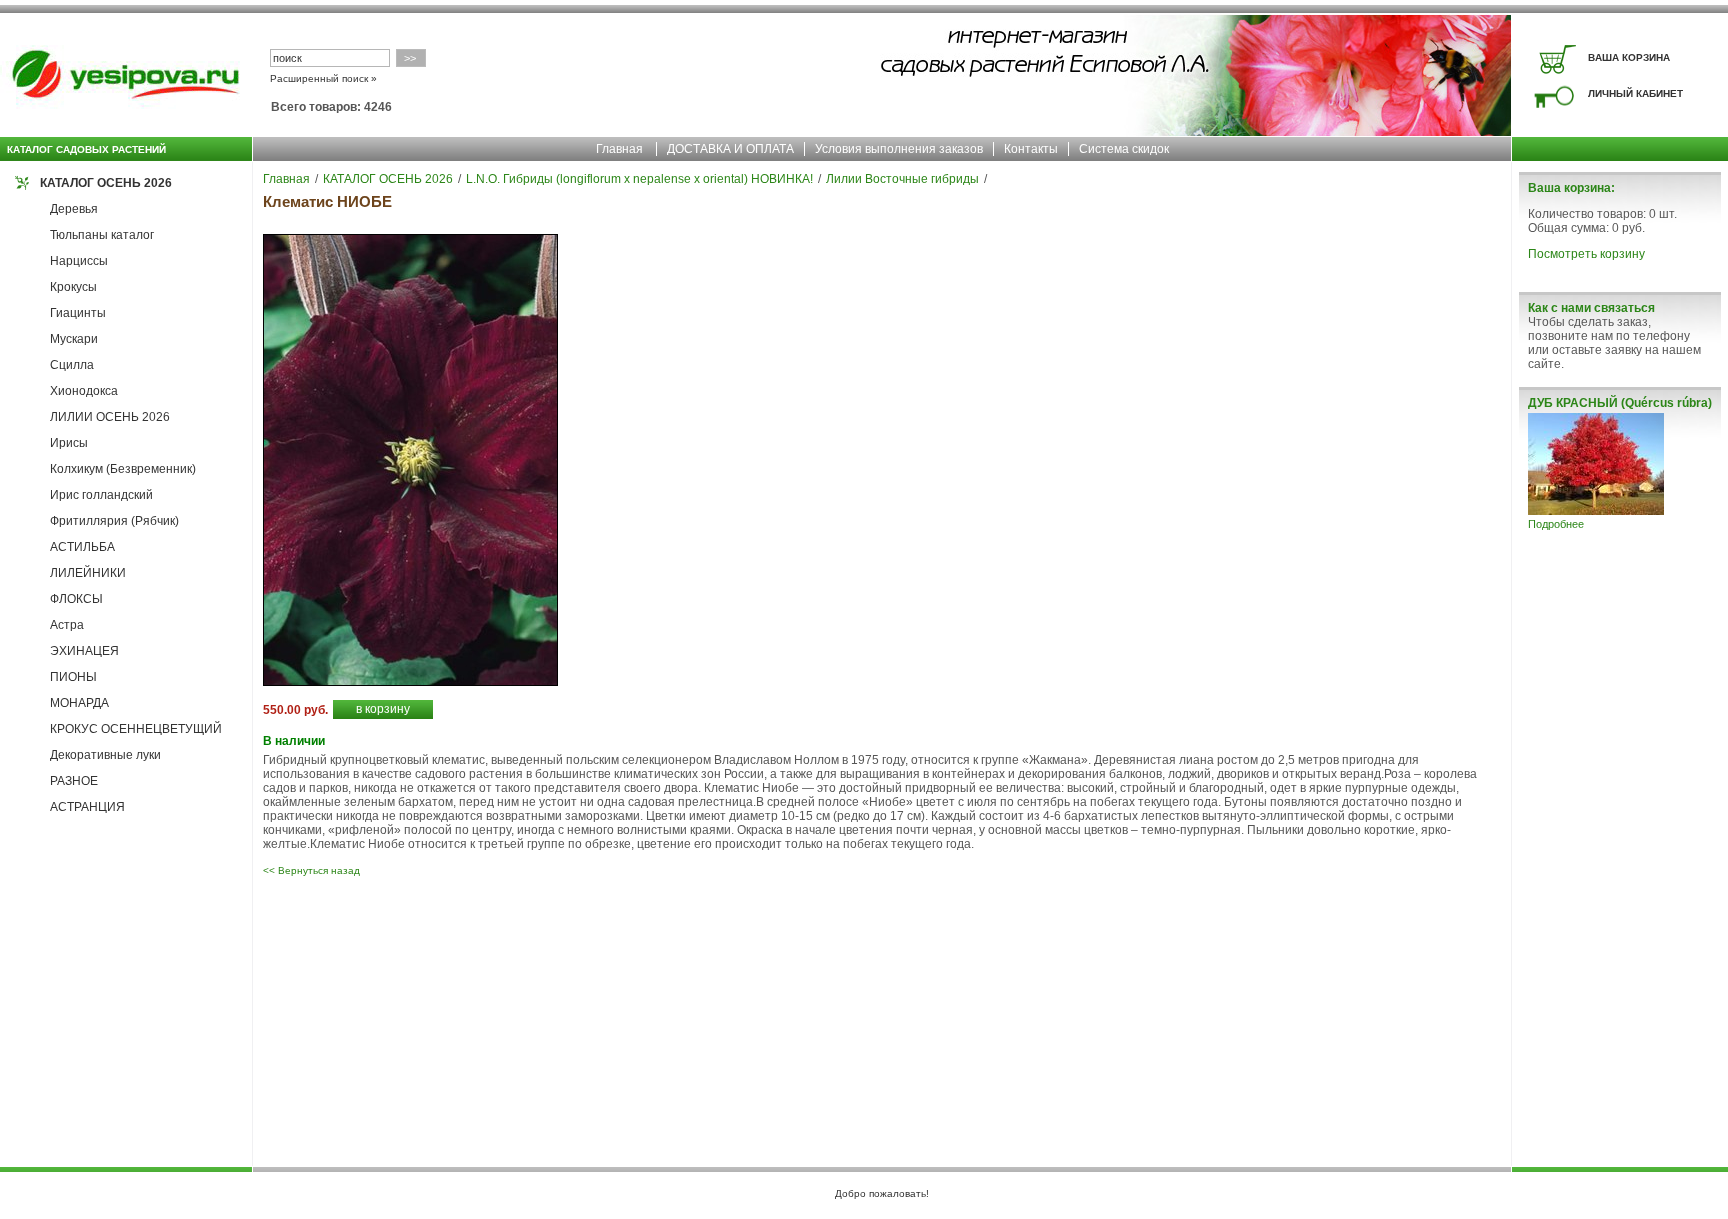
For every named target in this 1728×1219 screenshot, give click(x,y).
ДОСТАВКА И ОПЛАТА (730, 149)
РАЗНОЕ (74, 781)
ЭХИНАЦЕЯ (84, 651)
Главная (619, 149)
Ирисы (69, 443)
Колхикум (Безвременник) (123, 469)
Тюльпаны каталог (102, 235)
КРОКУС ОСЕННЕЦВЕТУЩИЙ (136, 729)
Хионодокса (84, 391)
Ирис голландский (101, 495)
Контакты (1031, 149)
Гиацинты (78, 313)
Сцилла (72, 365)
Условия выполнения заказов (899, 149)
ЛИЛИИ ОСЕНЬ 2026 (110, 417)
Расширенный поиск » (323, 78)
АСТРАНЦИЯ (87, 807)
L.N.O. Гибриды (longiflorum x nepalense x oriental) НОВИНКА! (639, 179)
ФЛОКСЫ (76, 599)
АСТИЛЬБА (82, 547)
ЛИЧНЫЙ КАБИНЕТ (1635, 93)
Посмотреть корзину (1586, 254)
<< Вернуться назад (311, 870)
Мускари (74, 339)
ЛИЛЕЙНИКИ (88, 573)
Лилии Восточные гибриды (902, 179)
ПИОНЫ (73, 677)
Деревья (74, 209)
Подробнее (1556, 524)
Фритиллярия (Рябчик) (114, 521)
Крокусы (73, 287)
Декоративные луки (105, 755)
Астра (67, 625)
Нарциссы (79, 261)
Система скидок (1124, 149)
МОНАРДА (79, 703)
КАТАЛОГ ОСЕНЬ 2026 (106, 183)
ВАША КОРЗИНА (1629, 57)
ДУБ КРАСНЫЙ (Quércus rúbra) (1620, 403)
